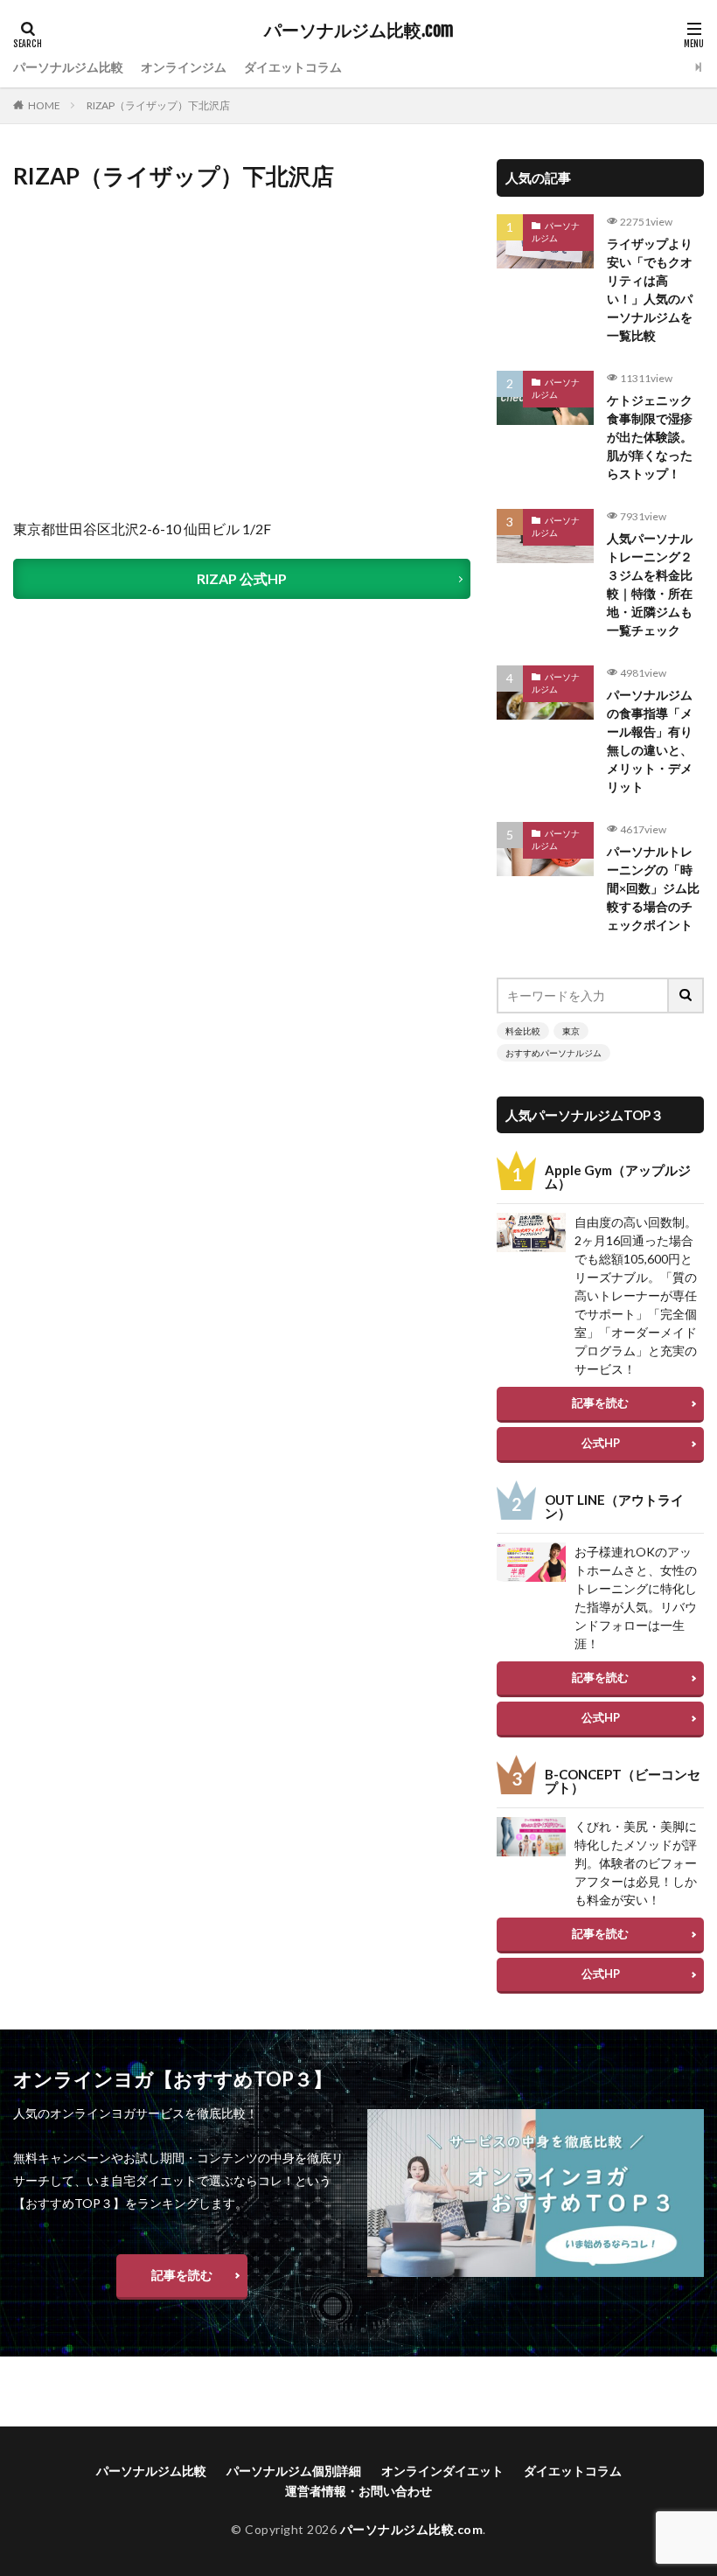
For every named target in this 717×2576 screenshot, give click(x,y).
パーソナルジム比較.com (359, 31)
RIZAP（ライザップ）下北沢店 (158, 105)
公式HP (601, 1443)
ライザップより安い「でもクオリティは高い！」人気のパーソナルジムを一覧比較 (650, 289)
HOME (44, 105)
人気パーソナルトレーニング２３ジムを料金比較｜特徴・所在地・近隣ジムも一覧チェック (650, 584)
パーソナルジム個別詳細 (294, 2471)
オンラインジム (184, 67)
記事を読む (600, 1403)
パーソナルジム (556, 232)
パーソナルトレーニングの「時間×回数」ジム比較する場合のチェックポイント (653, 888)
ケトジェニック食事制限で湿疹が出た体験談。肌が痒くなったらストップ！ (650, 437)
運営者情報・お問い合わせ (358, 2491)
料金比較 (523, 1031)
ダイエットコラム (293, 67)
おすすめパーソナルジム (553, 1053)
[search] (686, 996)
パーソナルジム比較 (68, 67)
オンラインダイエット (442, 2471)
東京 (571, 1031)
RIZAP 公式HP (242, 578)
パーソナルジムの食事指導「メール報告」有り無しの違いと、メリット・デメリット (650, 741)
